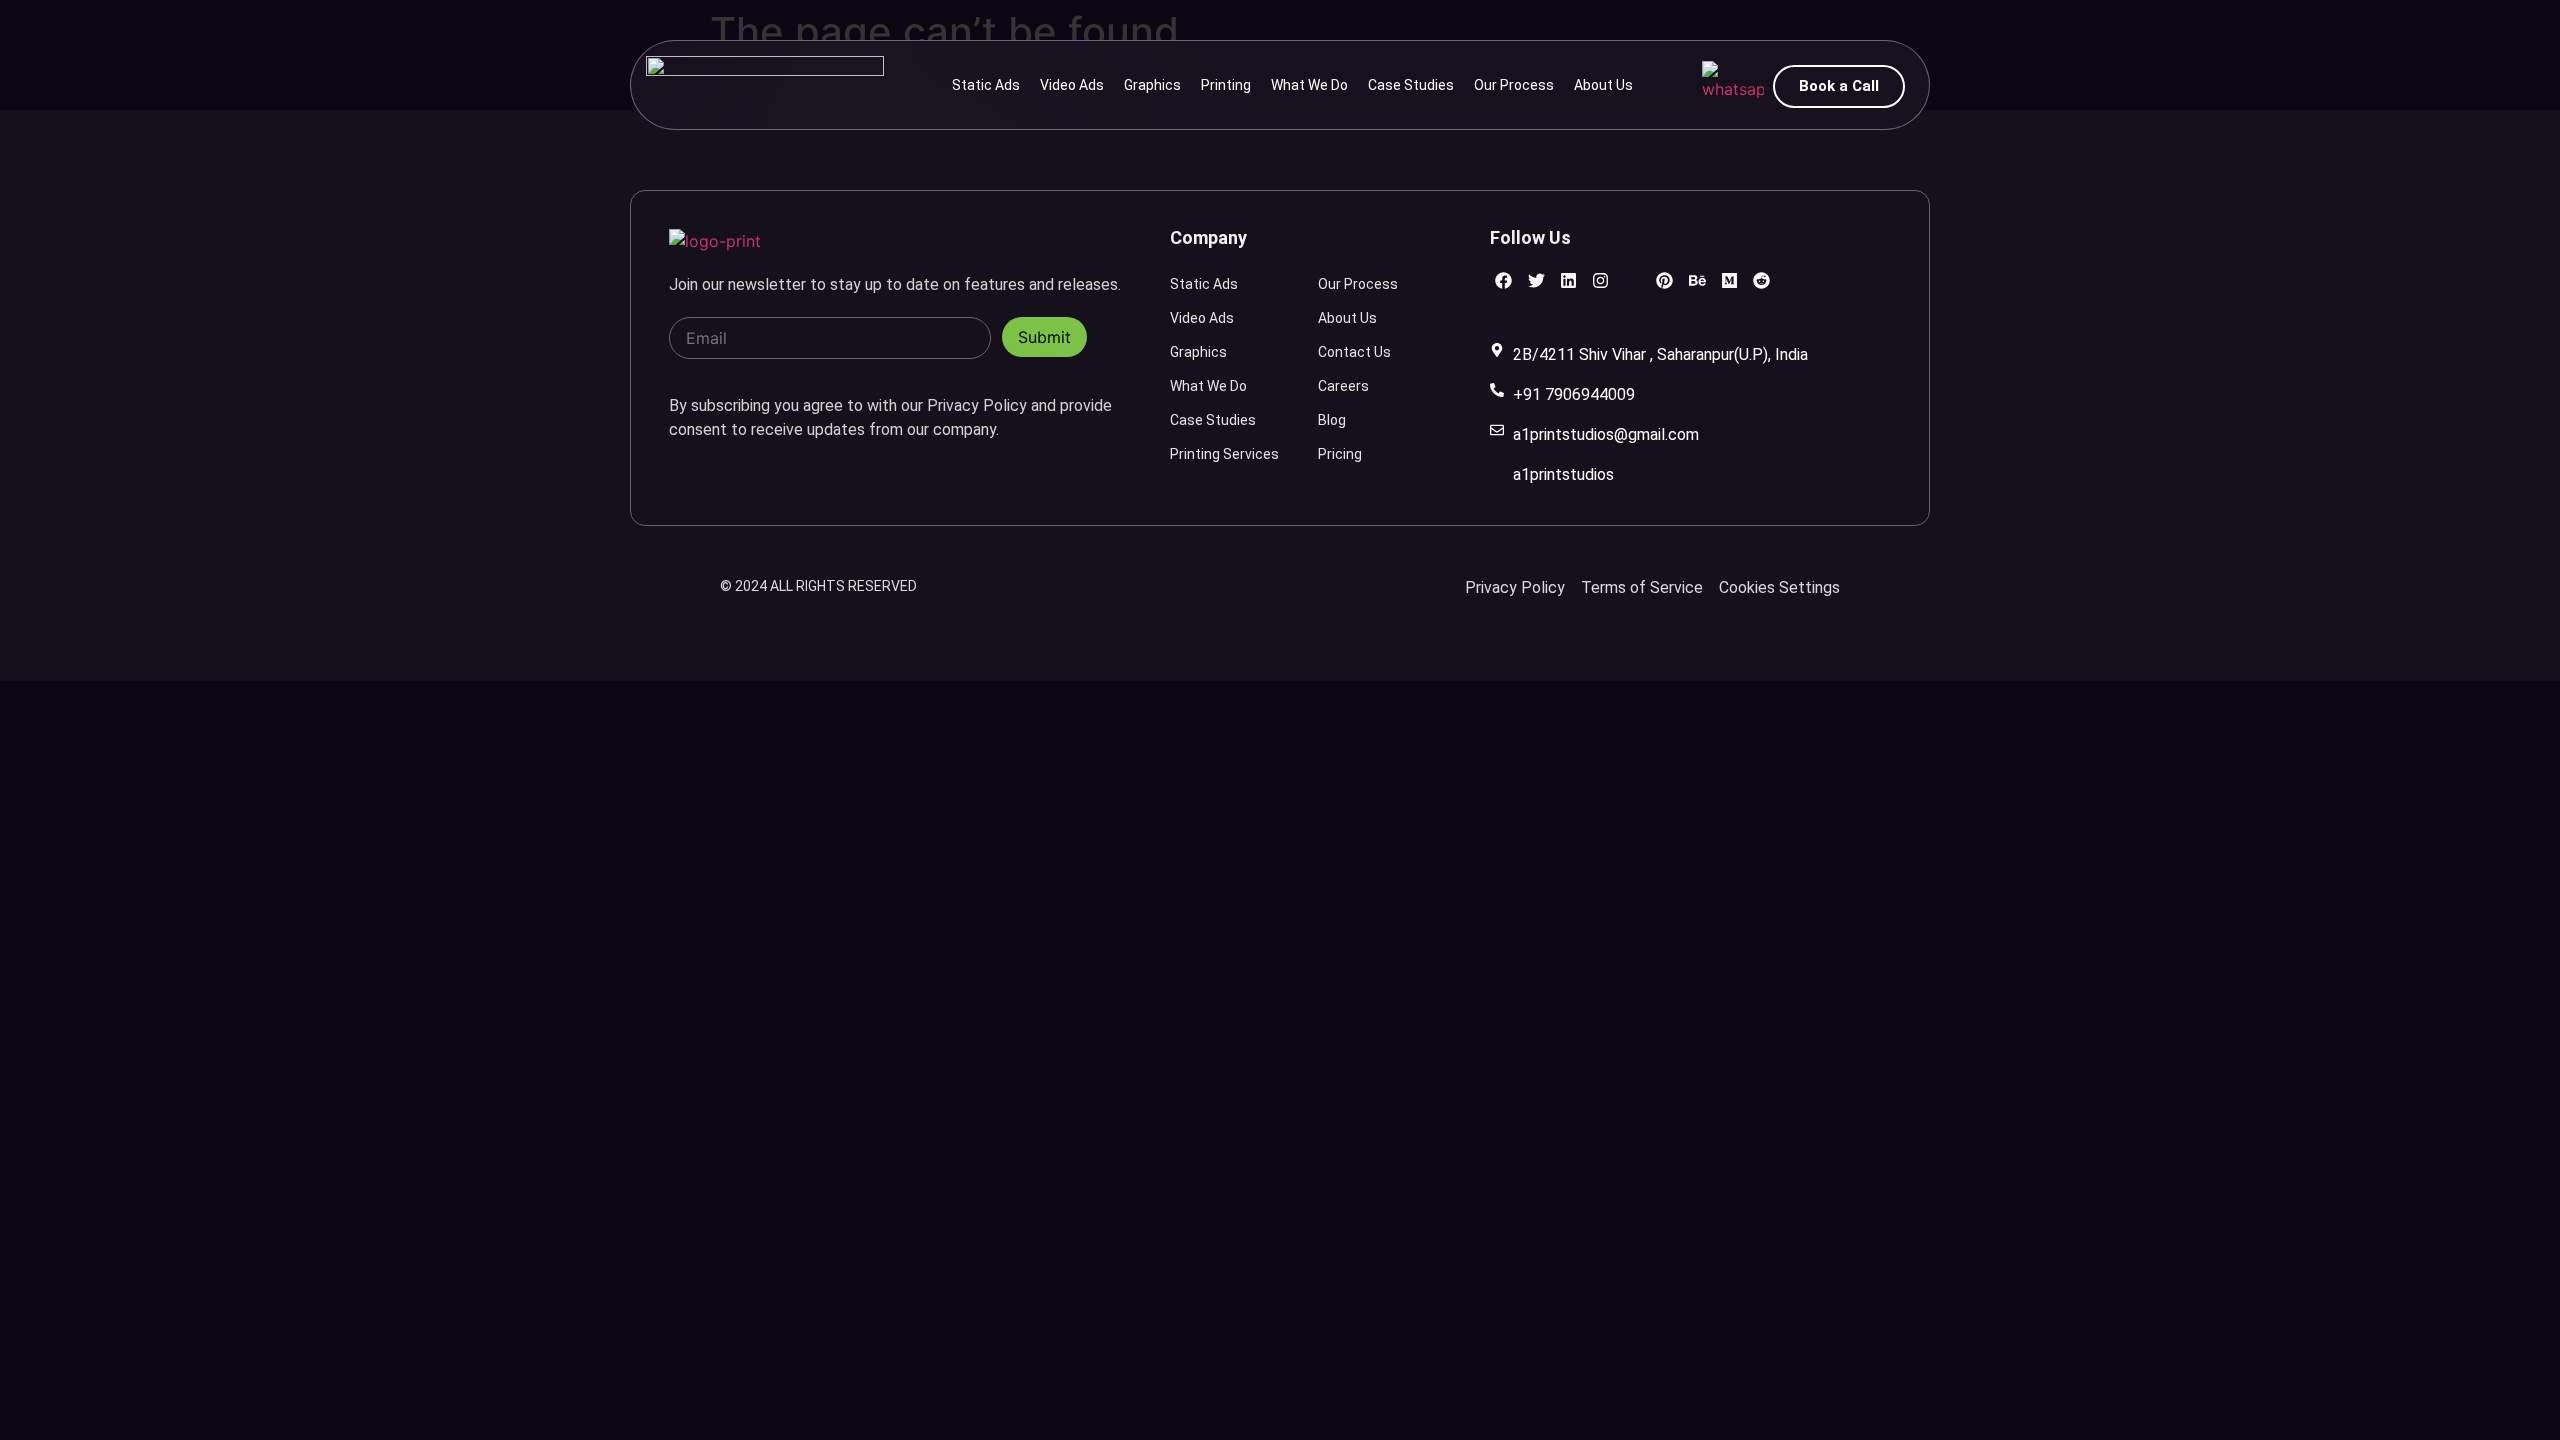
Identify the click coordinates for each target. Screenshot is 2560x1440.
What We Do (1309, 85)
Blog (1332, 420)
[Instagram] (1600, 280)
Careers (1343, 386)
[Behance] (1696, 280)
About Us (1603, 85)
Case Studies (1411, 85)
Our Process (1514, 85)
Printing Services (1224, 454)
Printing (1226, 85)
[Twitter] (1536, 280)
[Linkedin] (1568, 280)
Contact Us (1354, 352)
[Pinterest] (1664, 280)
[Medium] (1729, 280)
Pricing (1340, 454)
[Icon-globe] (1632, 280)
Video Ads (1072, 85)
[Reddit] (1761, 280)
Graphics (1152, 85)
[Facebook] (1503, 280)
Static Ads (986, 85)
